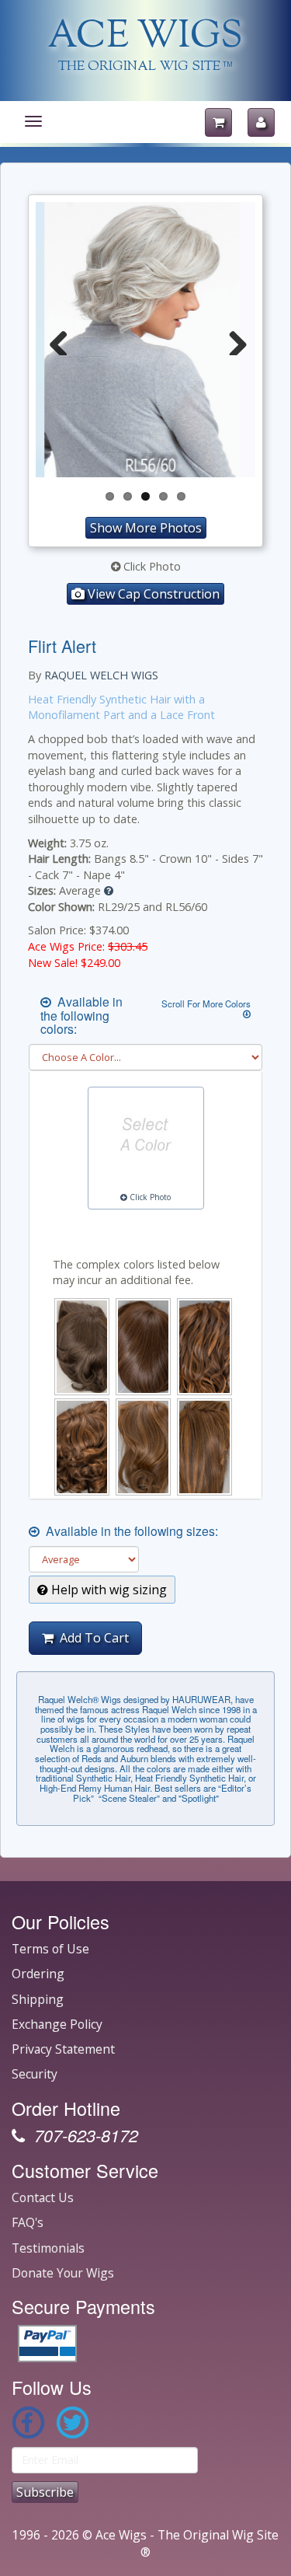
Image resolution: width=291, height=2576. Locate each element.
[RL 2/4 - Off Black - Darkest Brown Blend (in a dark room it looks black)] (82, 1347)
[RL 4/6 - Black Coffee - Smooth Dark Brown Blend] (143, 1347)
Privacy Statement (63, 2049)
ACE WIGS (145, 38)
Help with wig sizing (107, 1590)
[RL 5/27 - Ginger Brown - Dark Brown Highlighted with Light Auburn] (204, 1347)
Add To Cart (91, 1638)
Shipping (38, 1999)
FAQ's (28, 2222)
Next (232, 340)
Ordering (38, 1974)
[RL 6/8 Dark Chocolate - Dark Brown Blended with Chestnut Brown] (143, 1447)
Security (35, 2074)
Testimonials (48, 2248)
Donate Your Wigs (63, 2273)
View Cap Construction (152, 594)
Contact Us (43, 2197)
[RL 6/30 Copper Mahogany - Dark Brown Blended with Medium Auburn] (82, 1447)
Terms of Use (50, 1949)
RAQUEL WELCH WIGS (101, 675)
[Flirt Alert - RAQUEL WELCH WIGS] (145, 340)
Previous (59, 340)
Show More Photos (146, 528)
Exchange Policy (57, 2024)
